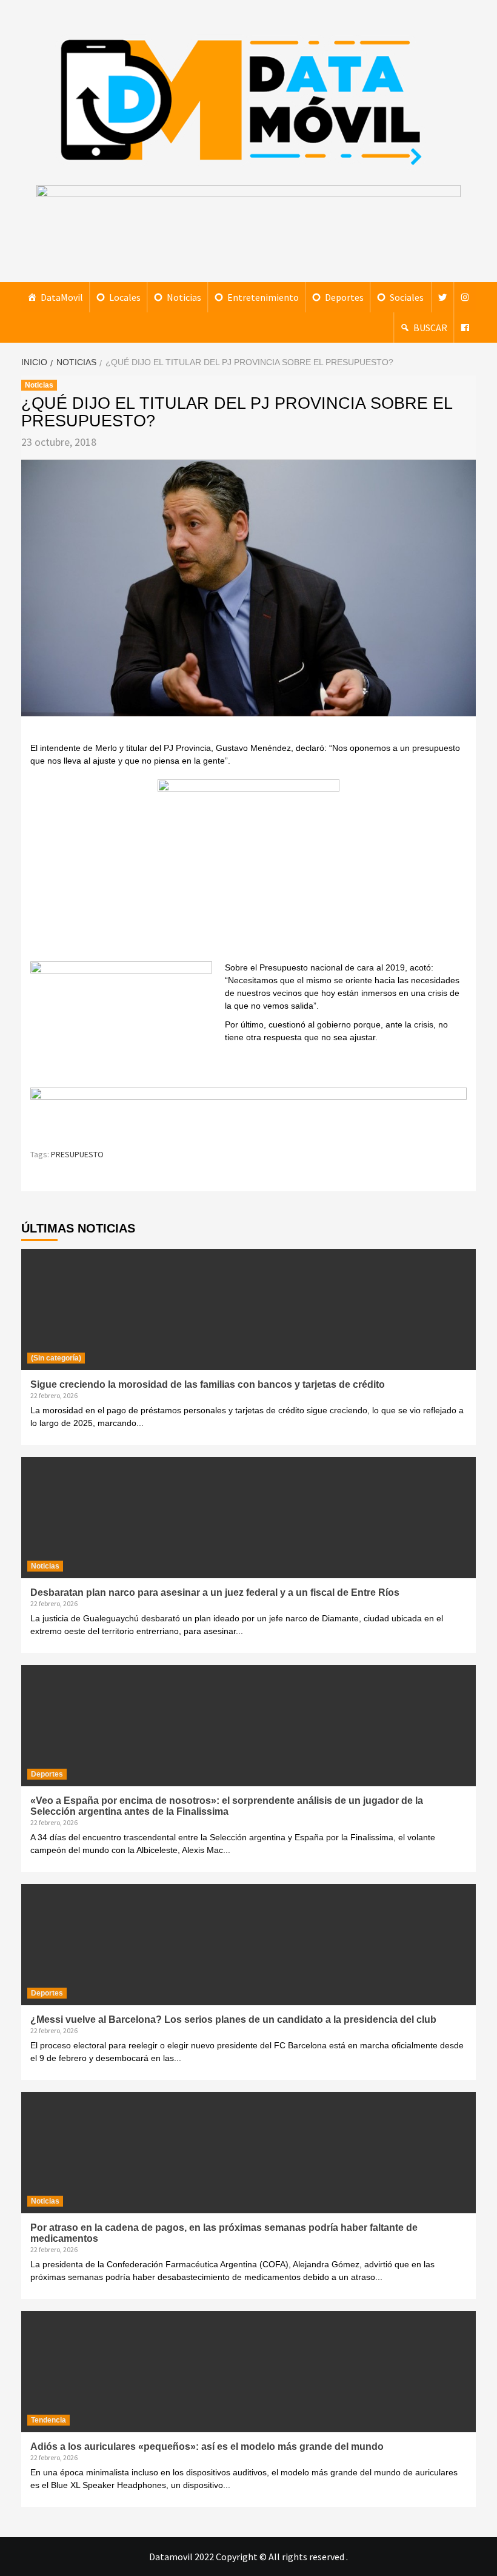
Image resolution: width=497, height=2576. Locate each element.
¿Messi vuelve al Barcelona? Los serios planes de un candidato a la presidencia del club (233, 2019)
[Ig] (465, 297)
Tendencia (48, 2420)
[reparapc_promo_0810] (248, 1112)
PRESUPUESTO (77, 1154)
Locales (125, 297)
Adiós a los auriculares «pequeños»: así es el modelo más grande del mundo (207, 2447)
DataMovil (62, 297)
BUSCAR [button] (430, 328)
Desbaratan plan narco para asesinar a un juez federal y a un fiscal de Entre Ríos (215, 1592)
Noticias (184, 297)
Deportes (344, 297)
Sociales (407, 297)
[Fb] (465, 328)
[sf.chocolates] (248, 869)
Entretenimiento (263, 297)
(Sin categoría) (56, 1358)
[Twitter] (442, 297)
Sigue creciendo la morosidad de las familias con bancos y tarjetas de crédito (208, 1384)
